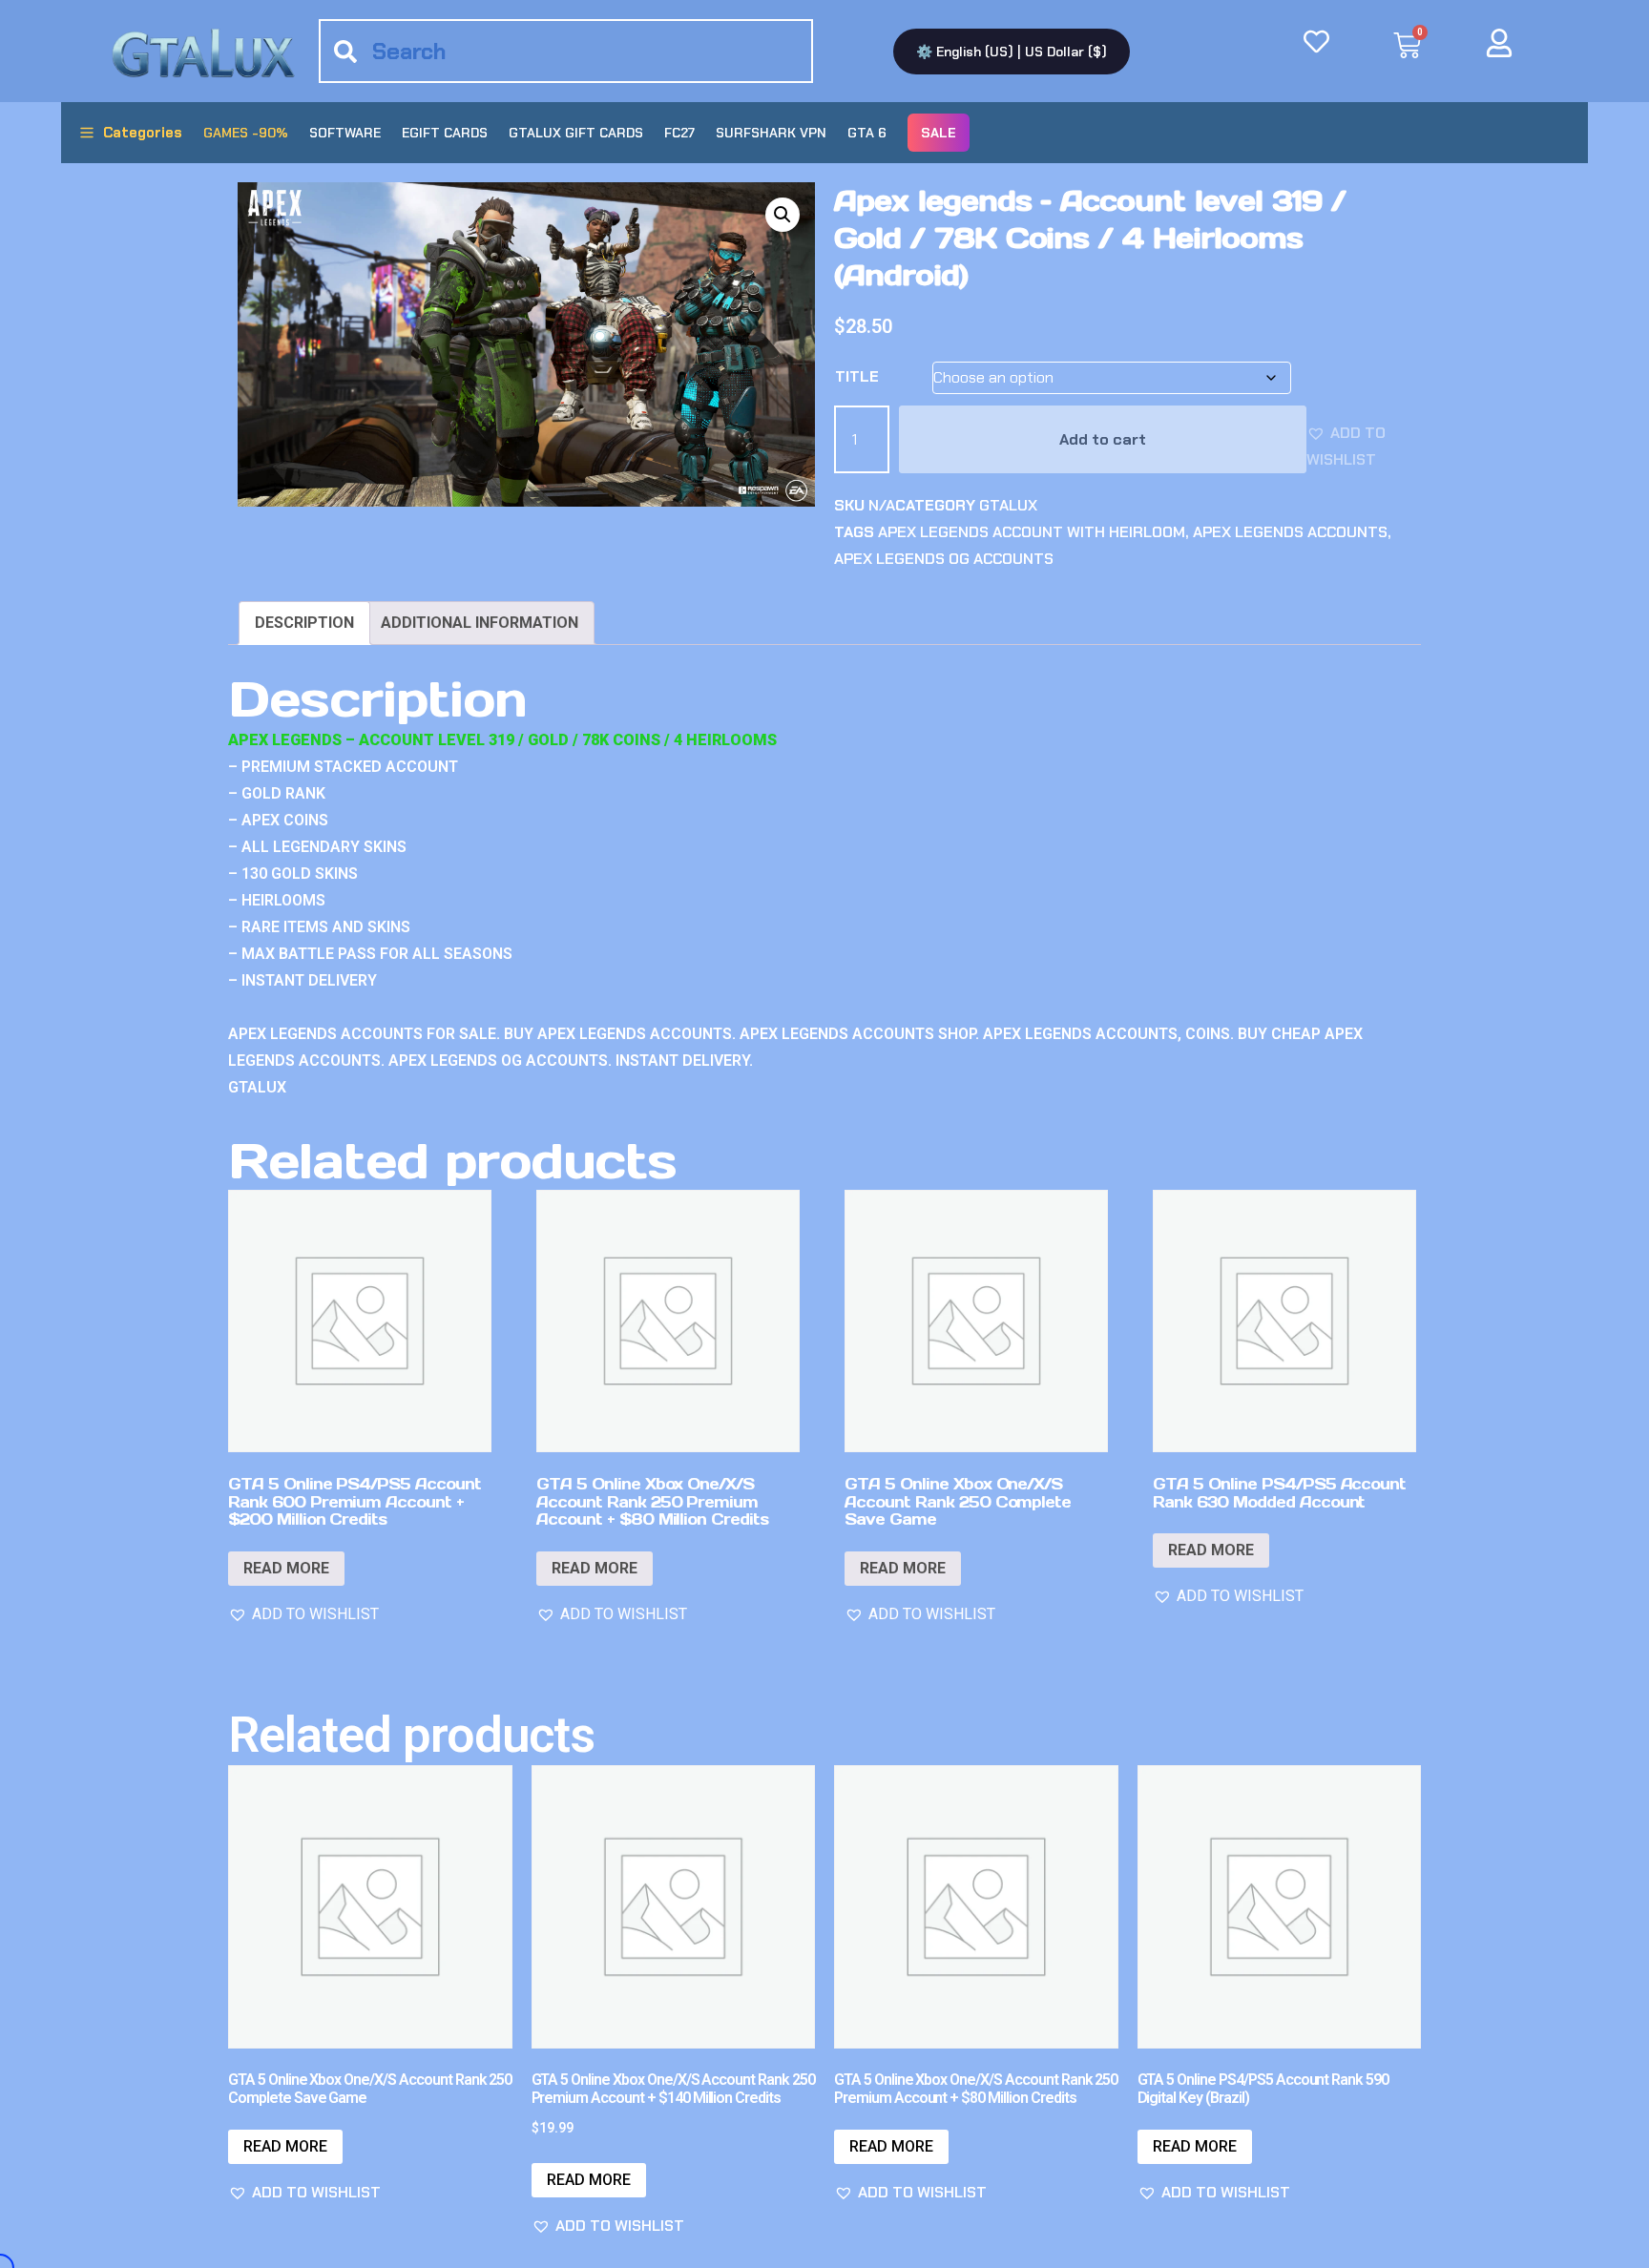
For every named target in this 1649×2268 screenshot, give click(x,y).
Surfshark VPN (771, 133)
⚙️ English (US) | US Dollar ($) (1012, 52)
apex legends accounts (1290, 532)
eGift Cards (445, 133)
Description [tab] (304, 623)
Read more (286, 1568)
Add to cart (1103, 439)
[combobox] (566, 51)
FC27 (679, 133)
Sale (939, 133)
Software (345, 133)
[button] (783, 215)
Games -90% (246, 133)
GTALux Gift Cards (576, 133)
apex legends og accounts (944, 559)
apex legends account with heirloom (1032, 532)
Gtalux (1008, 505)
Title (857, 376)
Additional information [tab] (480, 623)
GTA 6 (867, 133)
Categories (143, 133)
